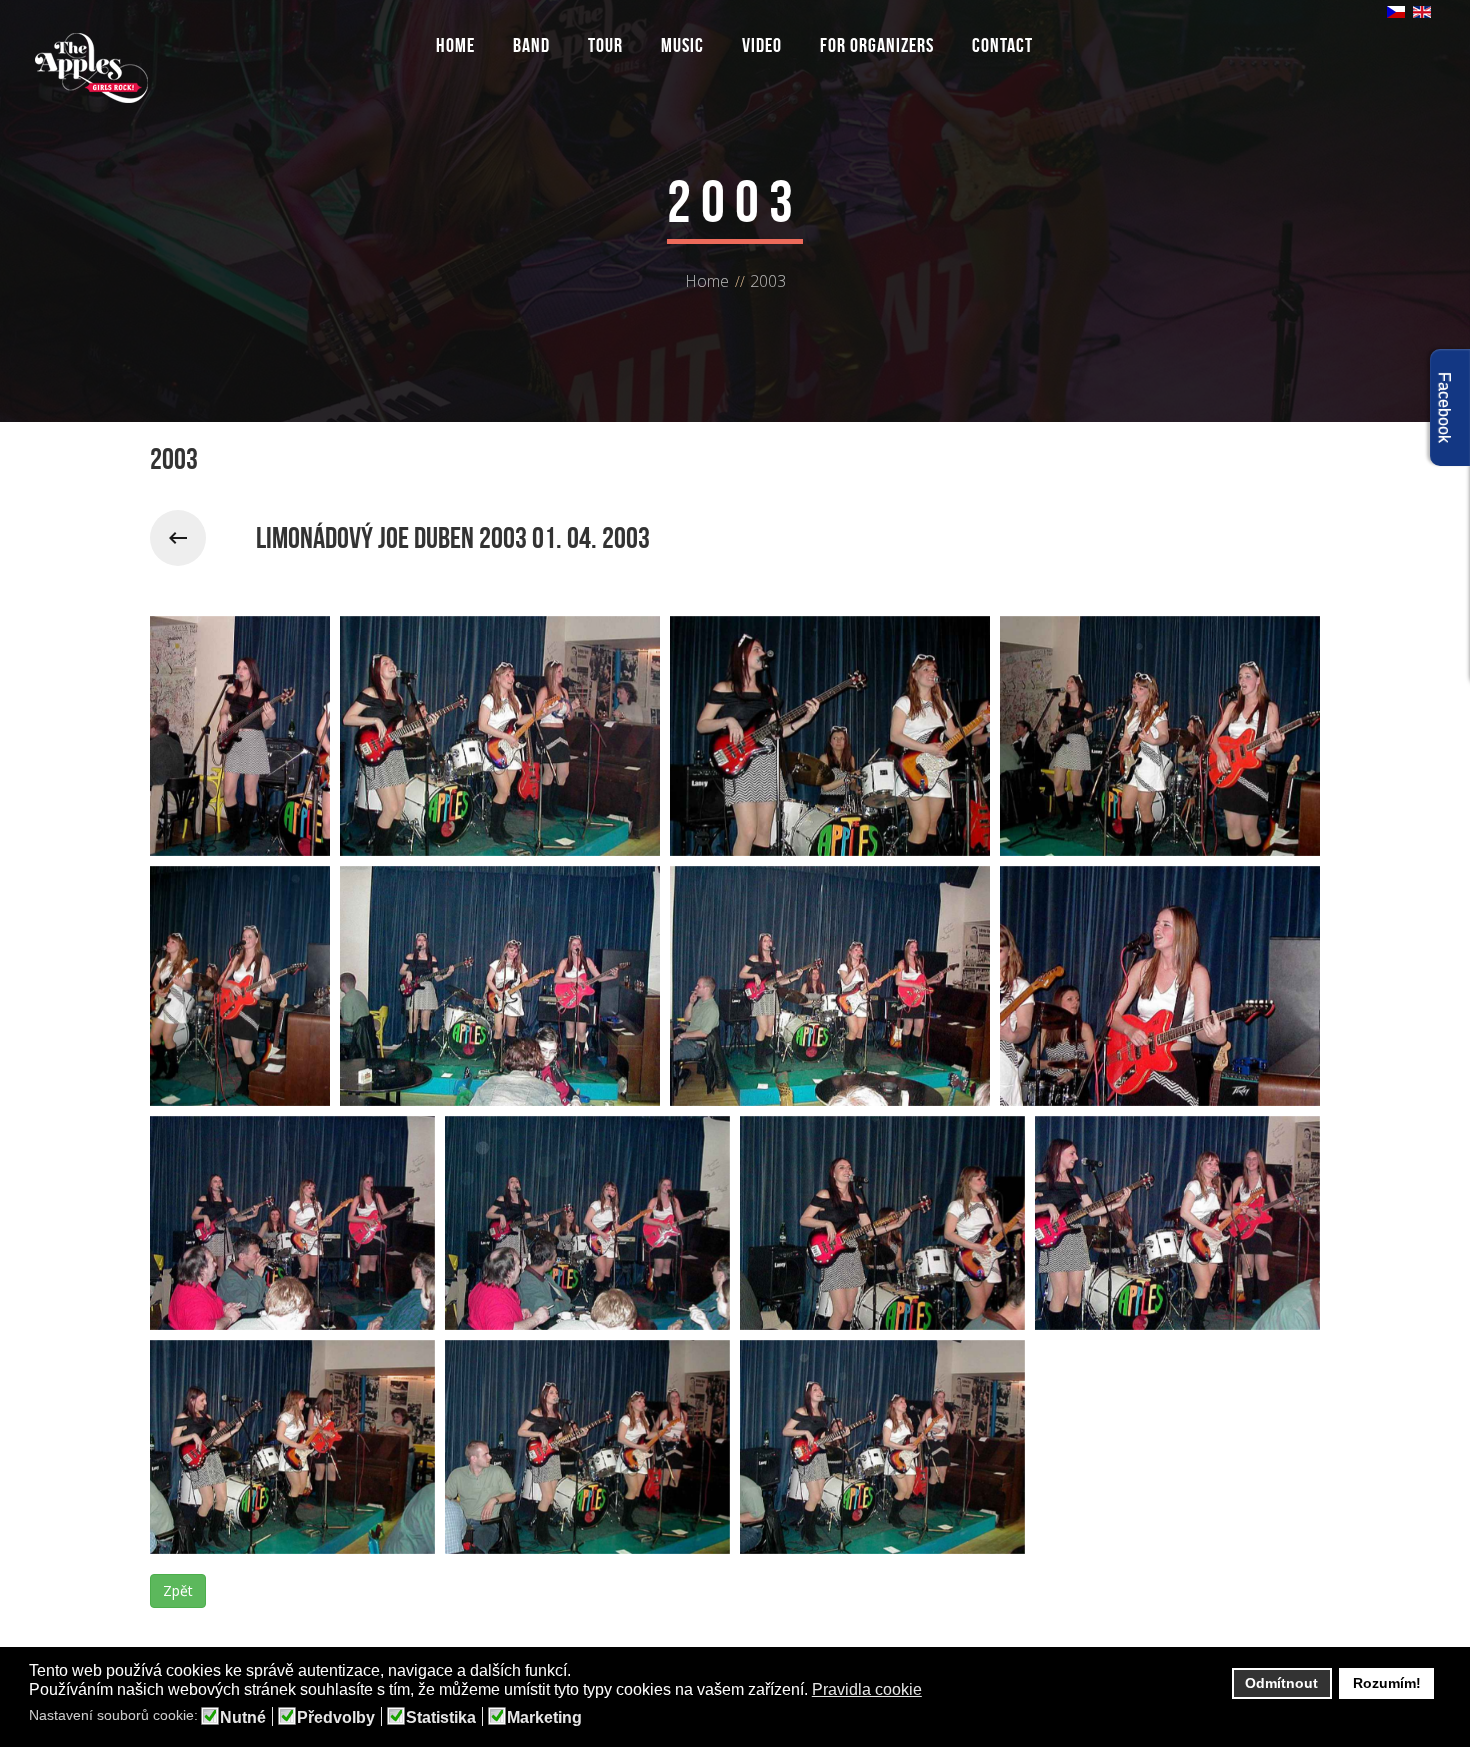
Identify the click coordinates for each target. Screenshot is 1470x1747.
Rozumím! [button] (1387, 1683)
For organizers (877, 45)
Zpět (178, 1590)
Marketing (544, 1718)
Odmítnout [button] (1281, 1683)
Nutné (243, 1718)
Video (762, 45)
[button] (934, 1691)
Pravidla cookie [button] (867, 1689)
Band (531, 45)
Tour (605, 45)
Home (455, 45)
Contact (1002, 45)
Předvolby (336, 1718)
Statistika (441, 1718)
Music (682, 45)
